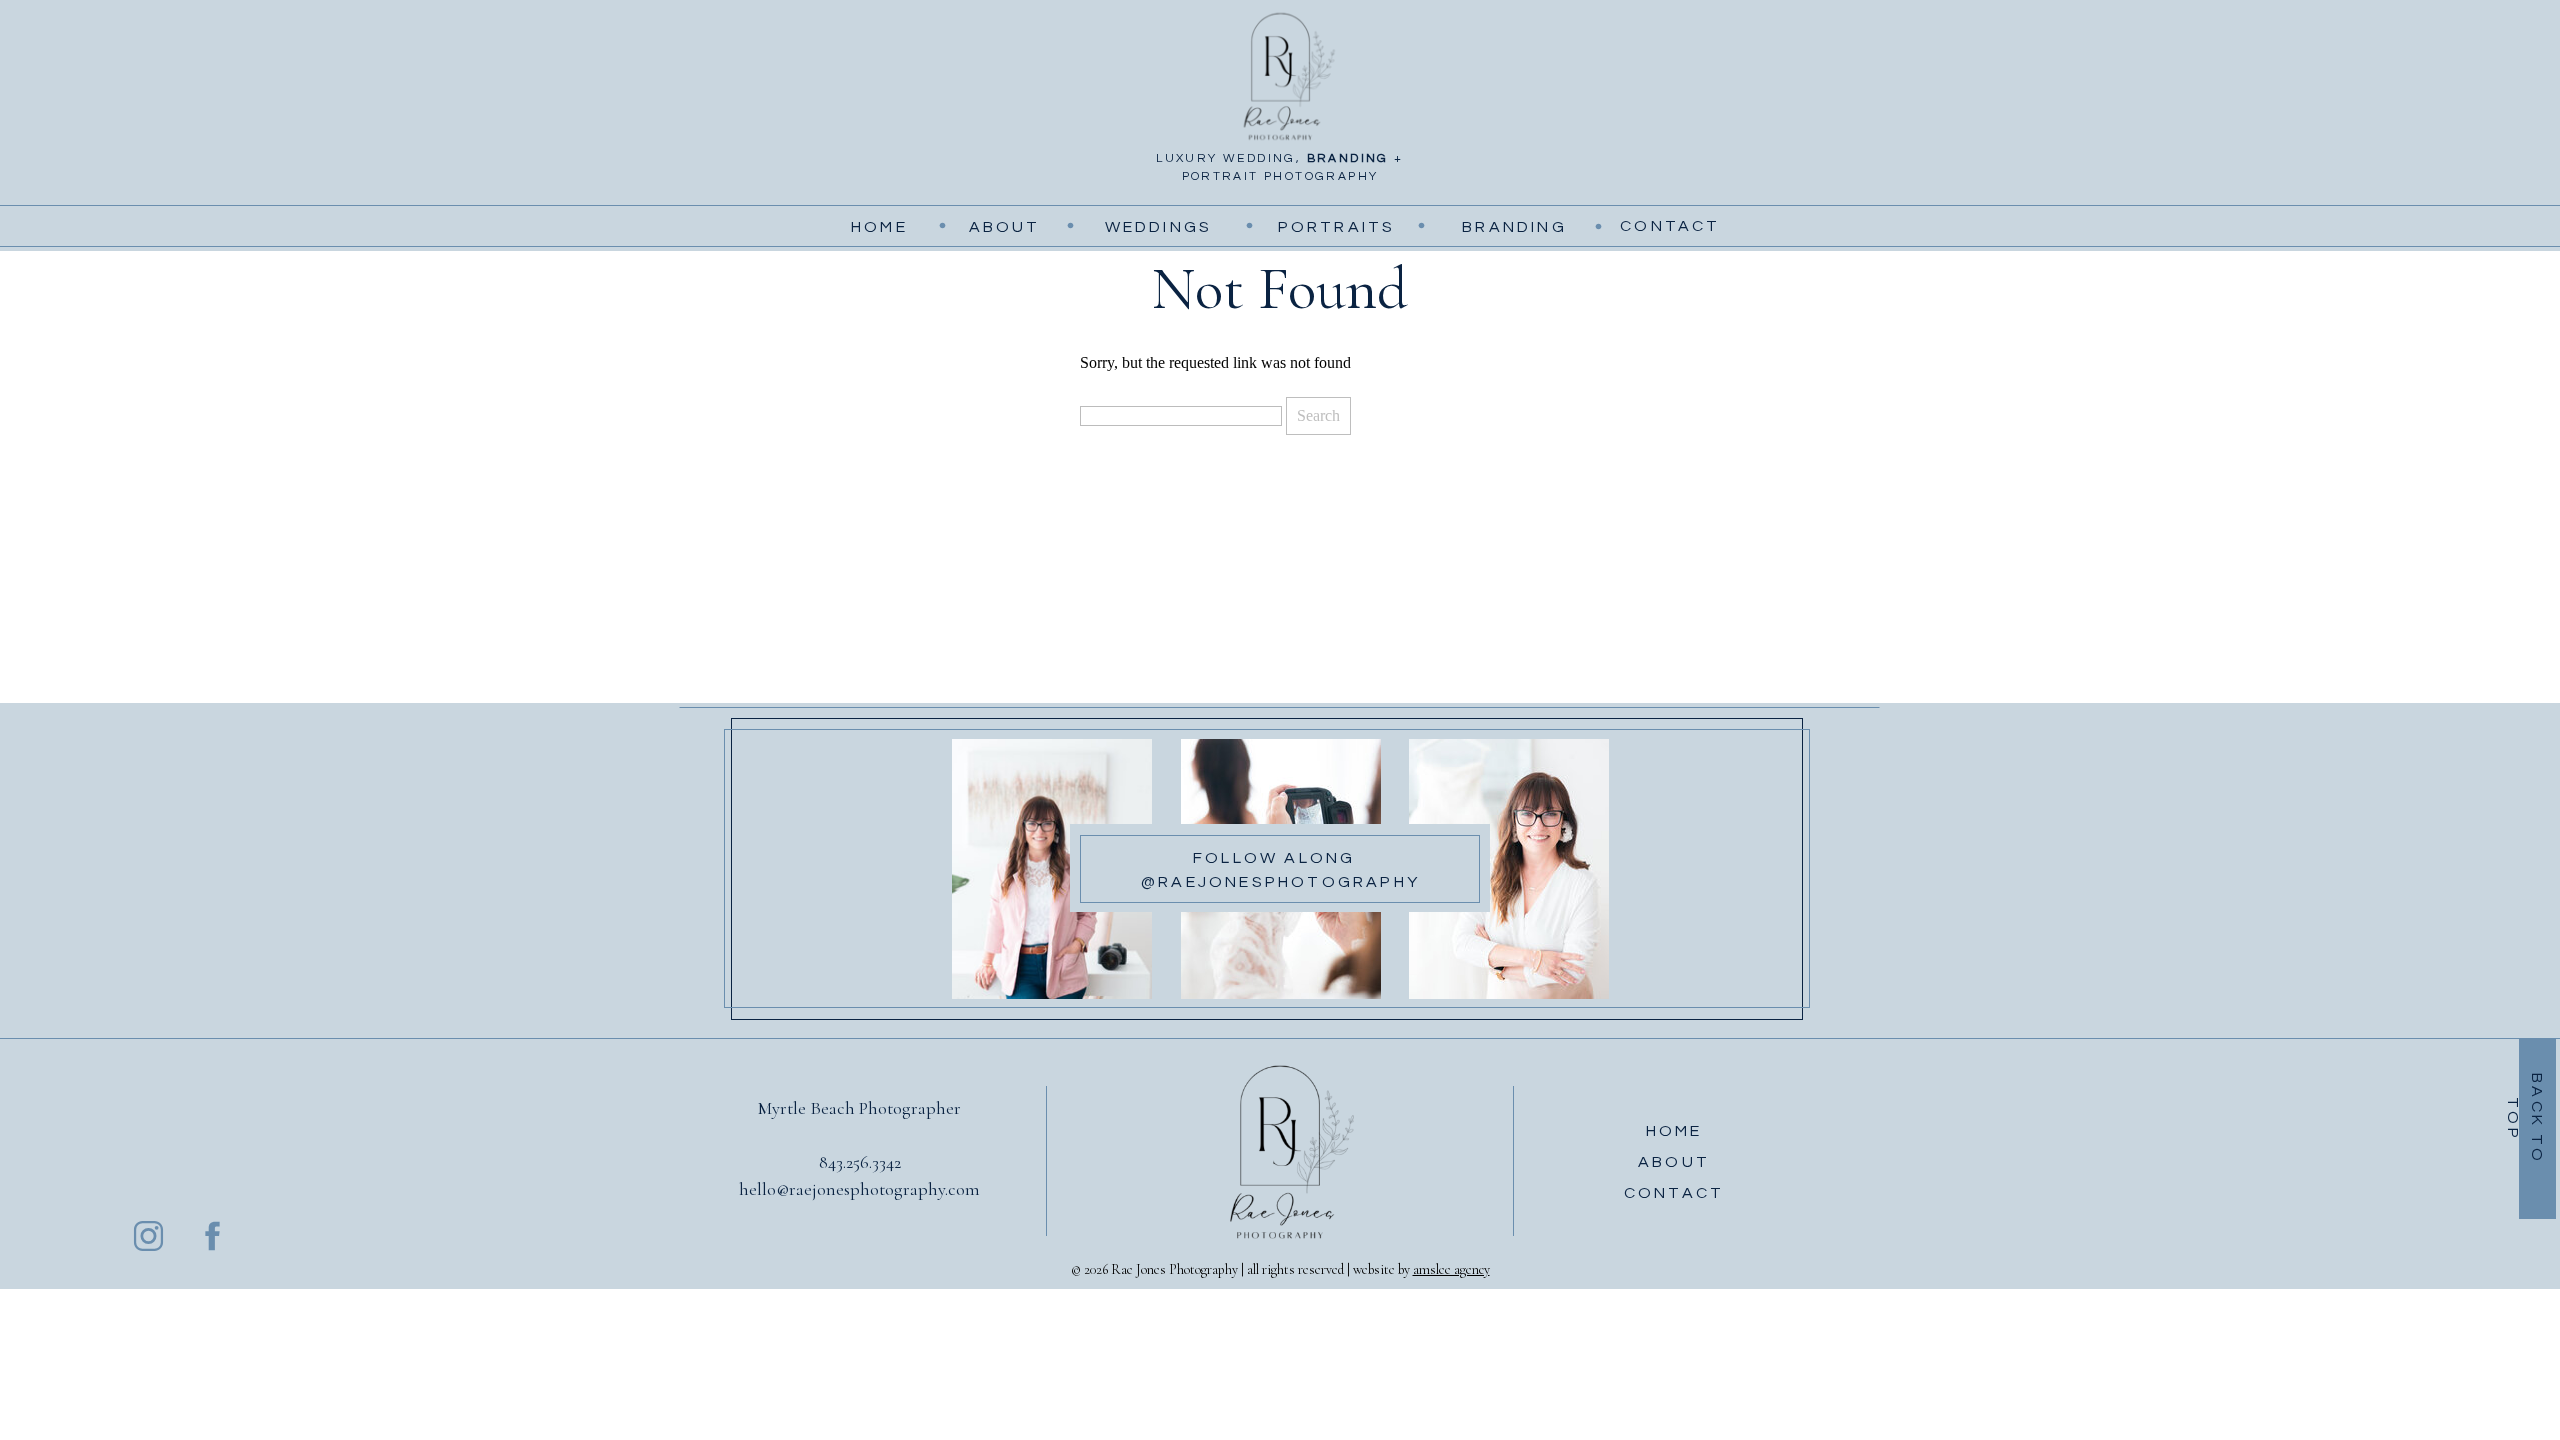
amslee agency (1451, 1269)
